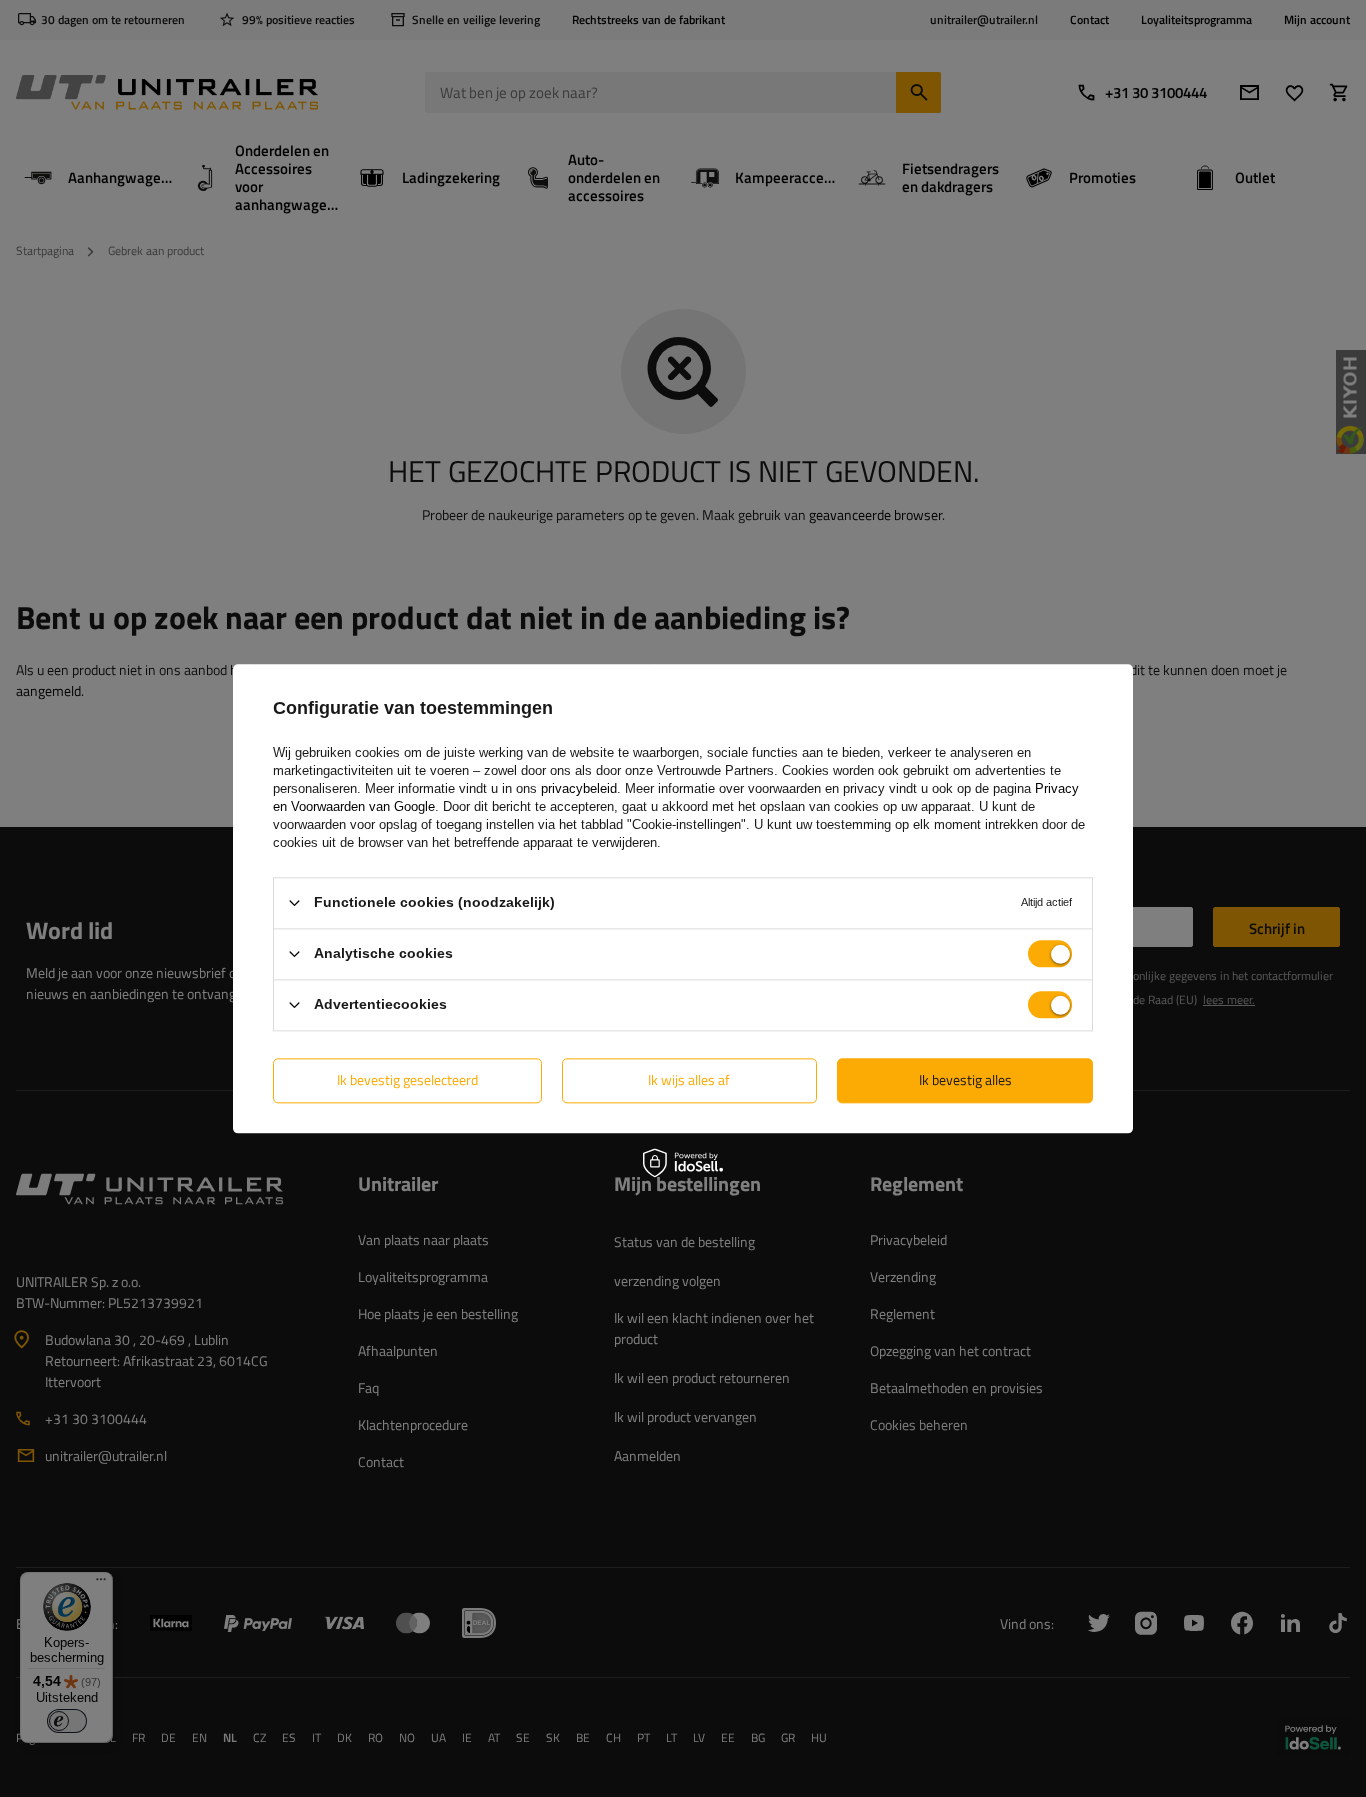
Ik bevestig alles (965, 1079)
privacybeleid (579, 788)
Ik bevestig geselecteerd (407, 1079)
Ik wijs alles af (689, 1079)
